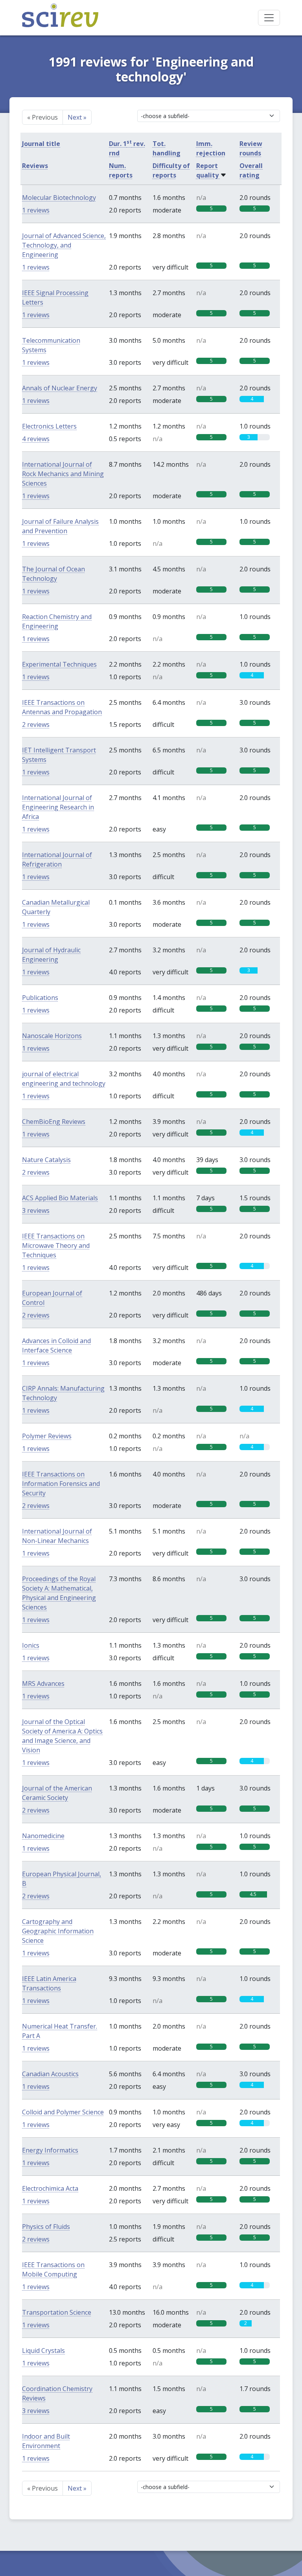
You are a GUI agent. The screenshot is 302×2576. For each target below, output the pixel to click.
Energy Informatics (50, 2150)
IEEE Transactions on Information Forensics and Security (61, 1484)
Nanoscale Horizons (52, 1036)
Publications (40, 998)
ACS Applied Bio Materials (60, 1198)
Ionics (31, 1645)
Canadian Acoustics (50, 2074)
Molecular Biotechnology (59, 198)
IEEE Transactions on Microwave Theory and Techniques (56, 1245)
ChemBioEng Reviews (54, 1122)
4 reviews (36, 439)
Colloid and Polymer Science (63, 2112)
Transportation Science (57, 2312)
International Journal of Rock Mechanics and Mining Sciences (63, 474)
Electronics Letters (49, 426)
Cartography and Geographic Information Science (58, 1931)
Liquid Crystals (43, 2351)
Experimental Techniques (59, 664)
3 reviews (36, 1210)
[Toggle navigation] (269, 18)
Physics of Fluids (46, 2227)
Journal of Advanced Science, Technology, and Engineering (64, 245)
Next (77, 117)
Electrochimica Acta (50, 2188)
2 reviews (36, 724)
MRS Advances (43, 1683)
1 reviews (36, 210)
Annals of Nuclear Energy (60, 388)
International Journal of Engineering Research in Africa (58, 807)
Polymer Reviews (47, 1436)
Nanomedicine (43, 1836)
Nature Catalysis (46, 1160)
